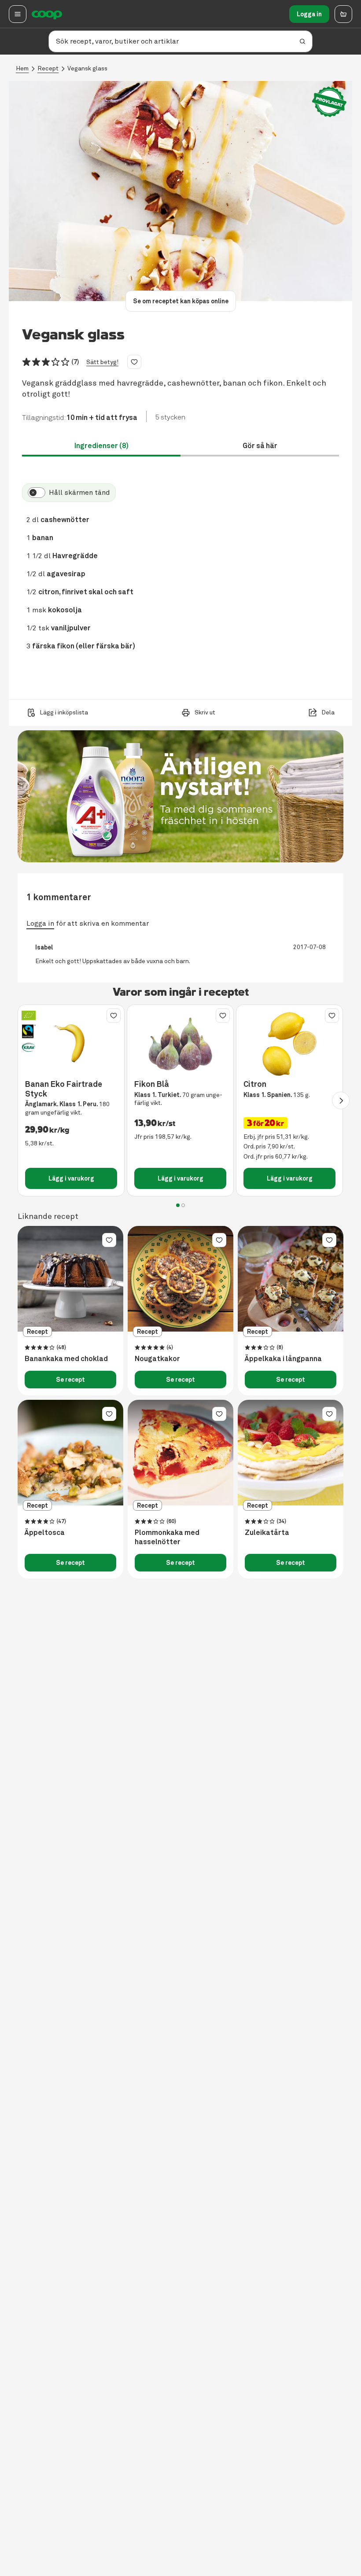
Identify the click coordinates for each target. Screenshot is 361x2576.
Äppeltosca (45, 1533)
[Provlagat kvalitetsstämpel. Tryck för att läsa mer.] (329, 102)
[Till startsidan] (47, 14)
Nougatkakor (157, 1359)
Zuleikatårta (267, 1533)
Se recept (70, 1380)
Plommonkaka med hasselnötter (167, 1537)
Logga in (309, 14)
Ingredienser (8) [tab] (101, 446)
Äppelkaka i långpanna (283, 1359)
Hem (22, 68)
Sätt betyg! (102, 362)
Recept (48, 68)
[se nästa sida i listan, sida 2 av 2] (341, 1100)
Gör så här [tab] (260, 446)
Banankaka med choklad (66, 1359)
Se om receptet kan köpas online (181, 301)
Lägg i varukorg (71, 1178)
